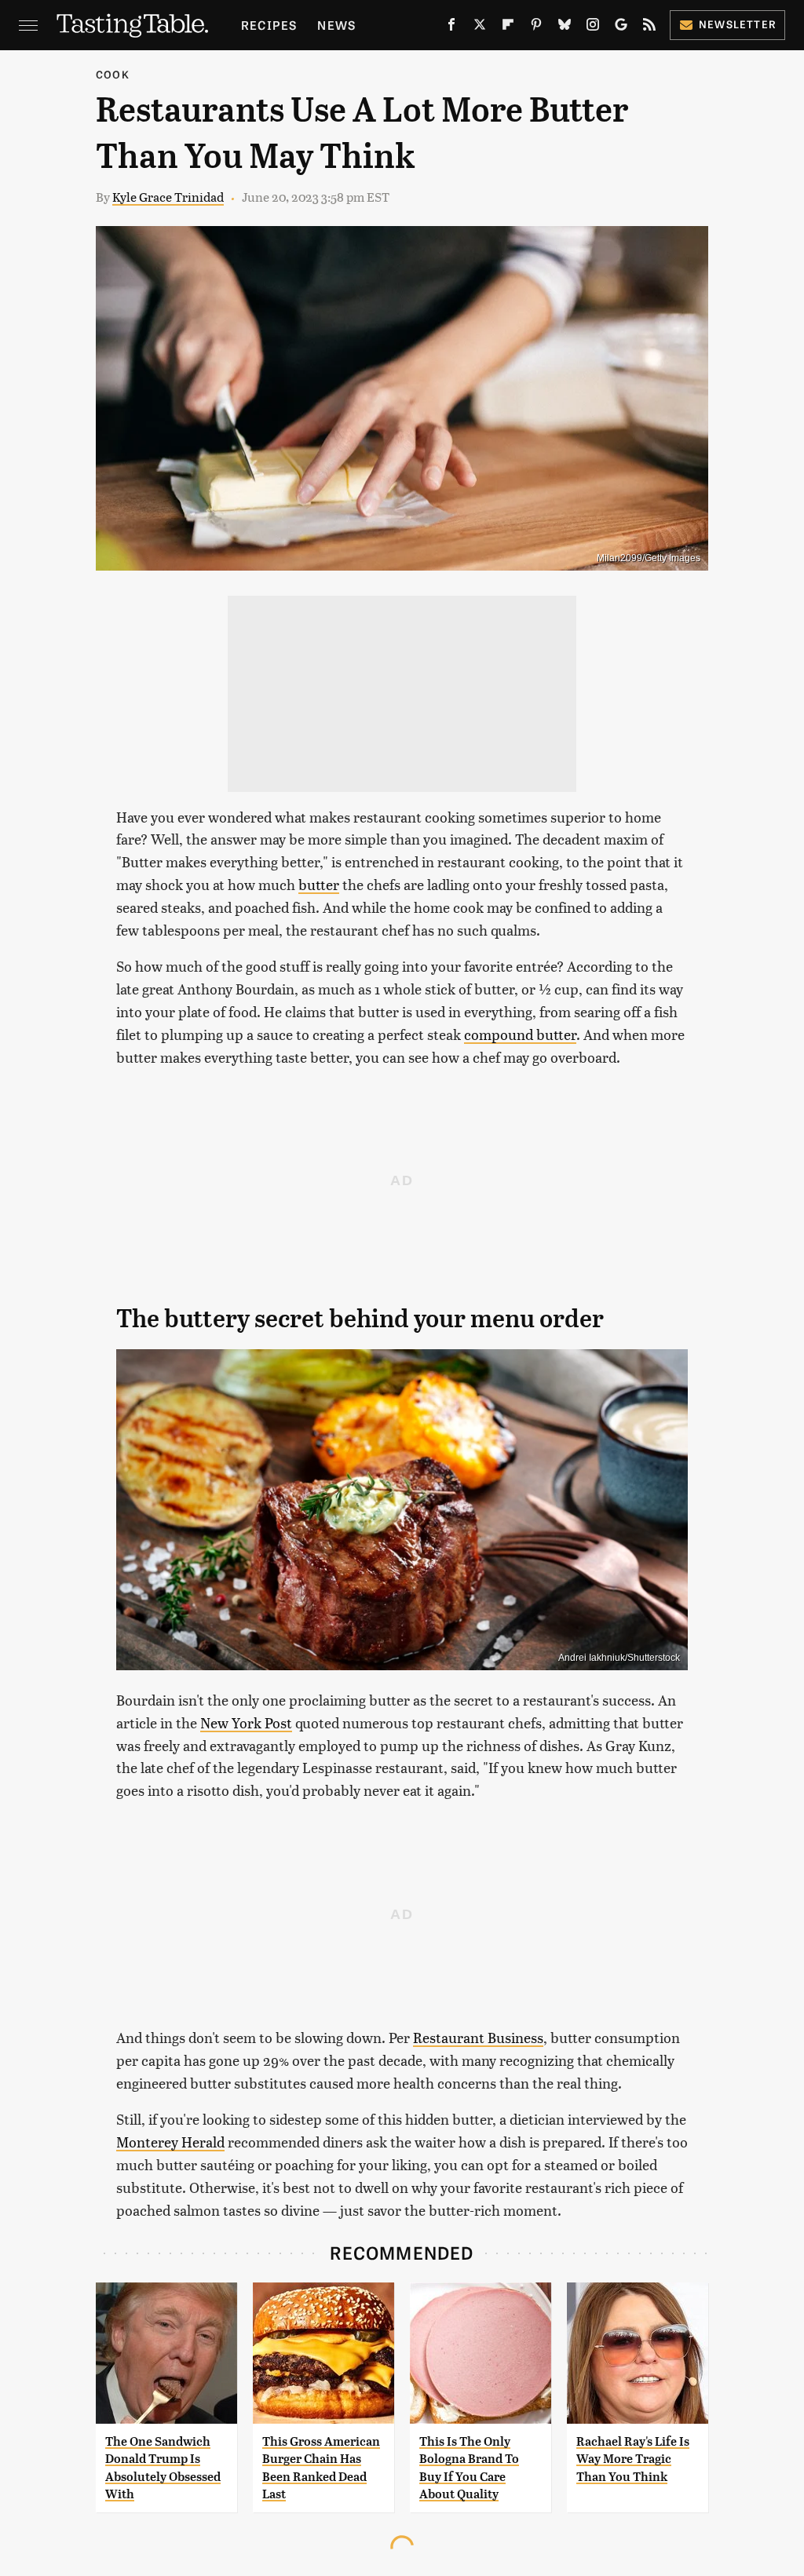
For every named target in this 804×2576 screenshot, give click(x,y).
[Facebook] (451, 27)
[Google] (621, 27)
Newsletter (738, 24)
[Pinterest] (536, 27)
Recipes (269, 25)
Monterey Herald (170, 2142)
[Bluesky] (565, 27)
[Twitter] (480, 27)
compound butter (520, 1034)
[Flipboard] (508, 27)
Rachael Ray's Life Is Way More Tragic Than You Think (633, 2459)
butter (319, 884)
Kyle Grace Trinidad (168, 197)
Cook (113, 74)
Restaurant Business (478, 2037)
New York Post (246, 1722)
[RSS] (649, 27)
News (336, 25)
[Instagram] (593, 27)
